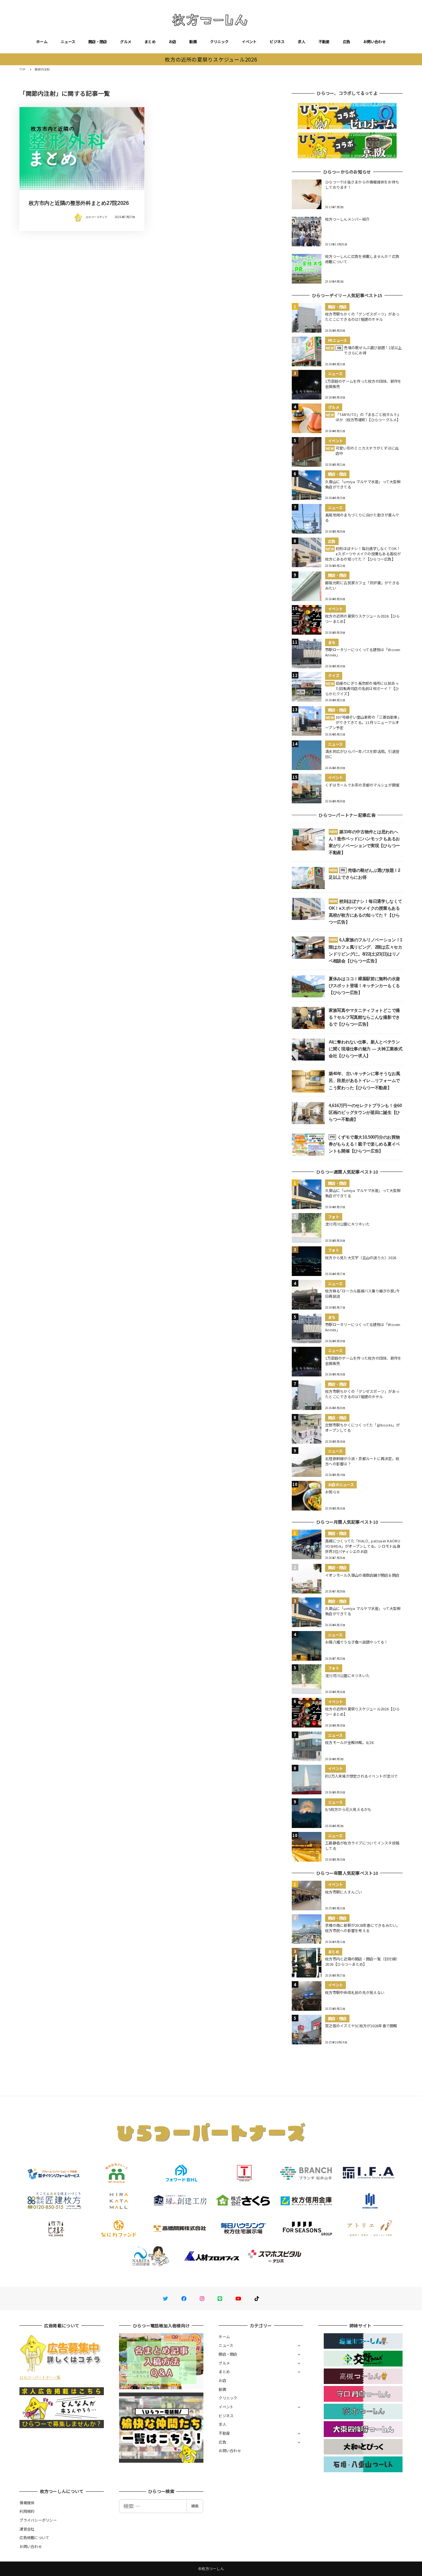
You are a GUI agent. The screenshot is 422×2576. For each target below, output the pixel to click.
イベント (249, 42)
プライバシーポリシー (38, 2520)
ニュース (68, 42)
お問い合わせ (375, 42)
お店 (173, 42)
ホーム (42, 42)
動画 (193, 42)
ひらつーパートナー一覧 (40, 2377)
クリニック (219, 42)
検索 (195, 2506)
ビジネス (277, 42)
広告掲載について (34, 2537)
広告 (347, 42)
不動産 (324, 42)
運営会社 (27, 2529)
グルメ (126, 42)
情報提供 (27, 2503)
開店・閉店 (98, 42)
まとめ (150, 42)
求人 (301, 42)
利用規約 (27, 2511)
